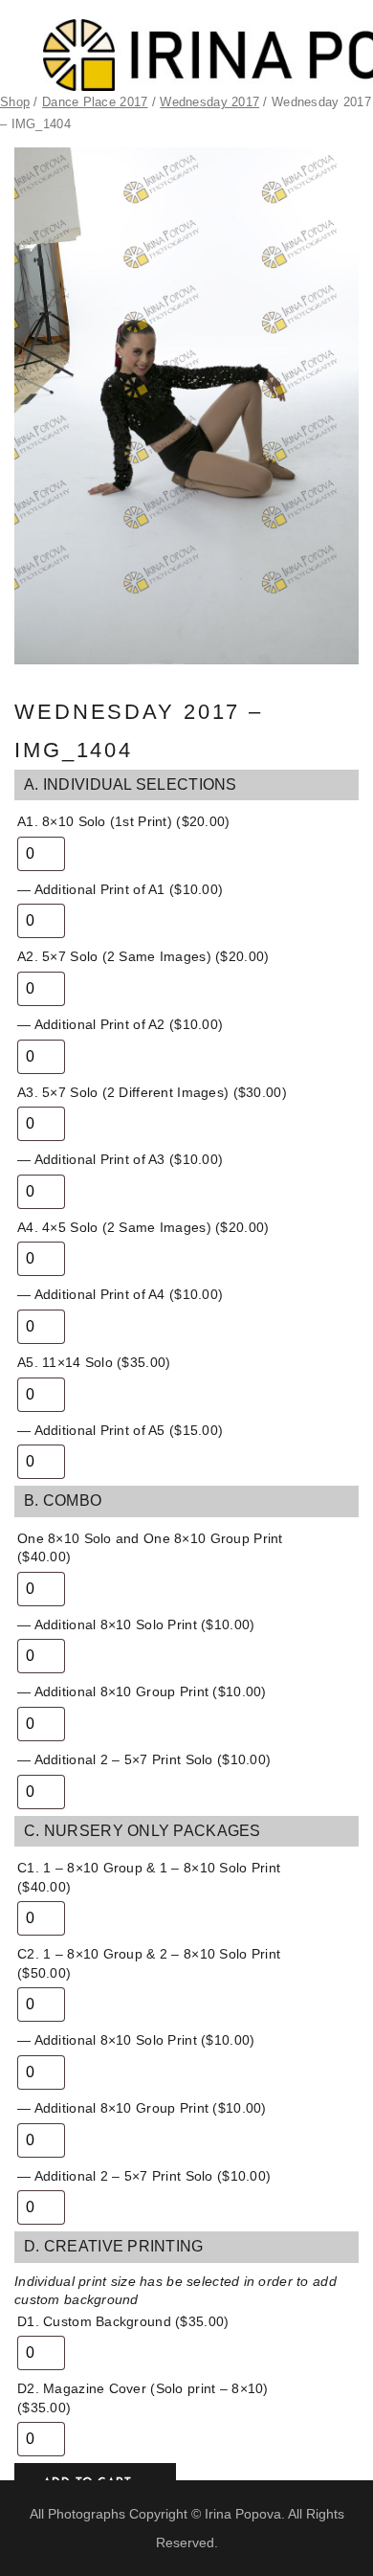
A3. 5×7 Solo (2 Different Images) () (152, 1092)
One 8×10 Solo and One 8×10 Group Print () (150, 1548)
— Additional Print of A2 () (120, 1024)
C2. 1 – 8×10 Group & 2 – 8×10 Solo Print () (149, 1963)
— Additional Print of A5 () (120, 1430)
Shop (15, 102)
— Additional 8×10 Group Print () (142, 1691)
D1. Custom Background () (123, 2321)
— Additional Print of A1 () (120, 889)
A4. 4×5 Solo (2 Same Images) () (143, 1227)
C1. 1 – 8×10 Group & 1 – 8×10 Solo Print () (149, 1877)
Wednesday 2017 (209, 102)
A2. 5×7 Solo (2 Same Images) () (143, 956)
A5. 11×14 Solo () (94, 1362)
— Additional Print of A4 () (120, 1294)
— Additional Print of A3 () (120, 1159)
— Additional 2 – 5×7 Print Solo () (144, 1759)
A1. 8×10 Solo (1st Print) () (124, 821)
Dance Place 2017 (95, 102)
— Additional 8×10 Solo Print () (136, 1624)
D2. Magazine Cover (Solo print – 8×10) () (143, 2398)
